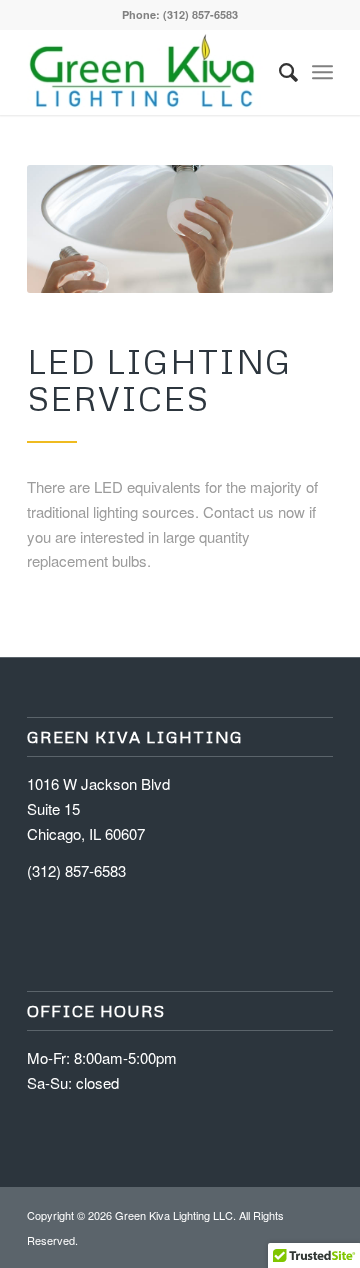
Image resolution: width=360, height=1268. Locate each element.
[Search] (278, 72)
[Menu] (322, 71)
